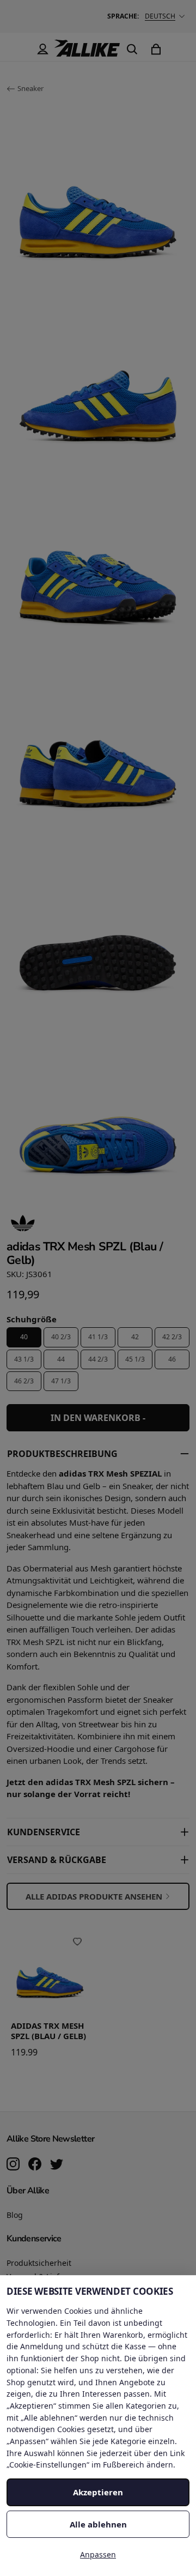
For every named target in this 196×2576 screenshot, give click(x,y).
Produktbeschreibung (62, 1454)
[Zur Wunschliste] (77, 1942)
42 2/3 (172, 1337)
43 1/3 (24, 1359)
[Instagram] (13, 2165)
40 (24, 1337)
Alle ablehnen (98, 2524)
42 (135, 1337)
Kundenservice (44, 1832)
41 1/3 (98, 1337)
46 (172, 1359)
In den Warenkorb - (98, 1418)
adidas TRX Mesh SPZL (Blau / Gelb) (48, 2031)
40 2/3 (61, 1337)
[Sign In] (42, 49)
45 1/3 (135, 1359)
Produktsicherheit (39, 2263)
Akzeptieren (98, 2492)
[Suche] (132, 49)
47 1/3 (61, 1381)
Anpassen (98, 2554)
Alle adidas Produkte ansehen (94, 1896)
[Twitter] (57, 2165)
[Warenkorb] (156, 49)
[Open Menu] (19, 49)
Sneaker (30, 88)
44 (61, 1359)
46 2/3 (24, 1381)
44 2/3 (98, 1359)
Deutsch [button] (160, 16)
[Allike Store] (87, 52)
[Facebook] (35, 2165)
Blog (15, 2215)
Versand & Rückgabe (57, 1860)
